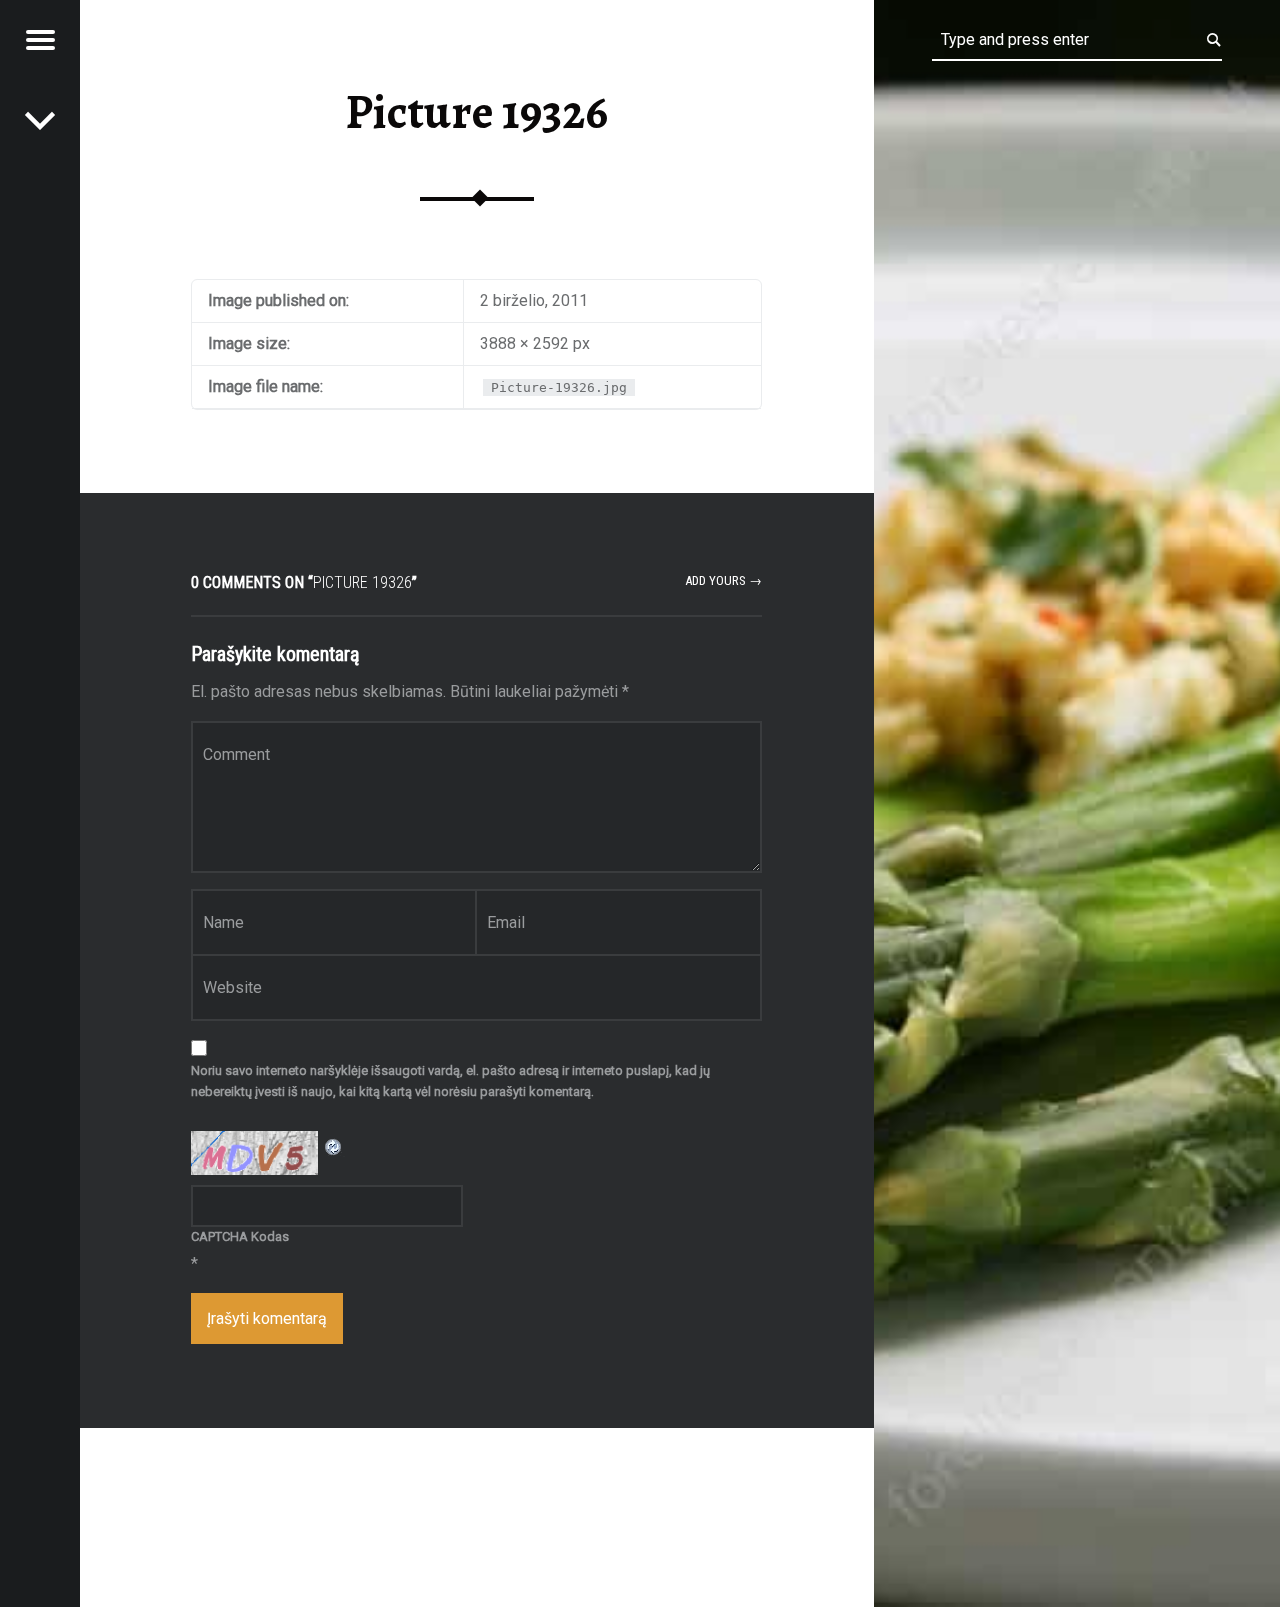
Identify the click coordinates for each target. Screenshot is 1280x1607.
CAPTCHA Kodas (240, 1236)
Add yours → (723, 580)
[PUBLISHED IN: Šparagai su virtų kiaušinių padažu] (40, 120)
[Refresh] (334, 1143)
